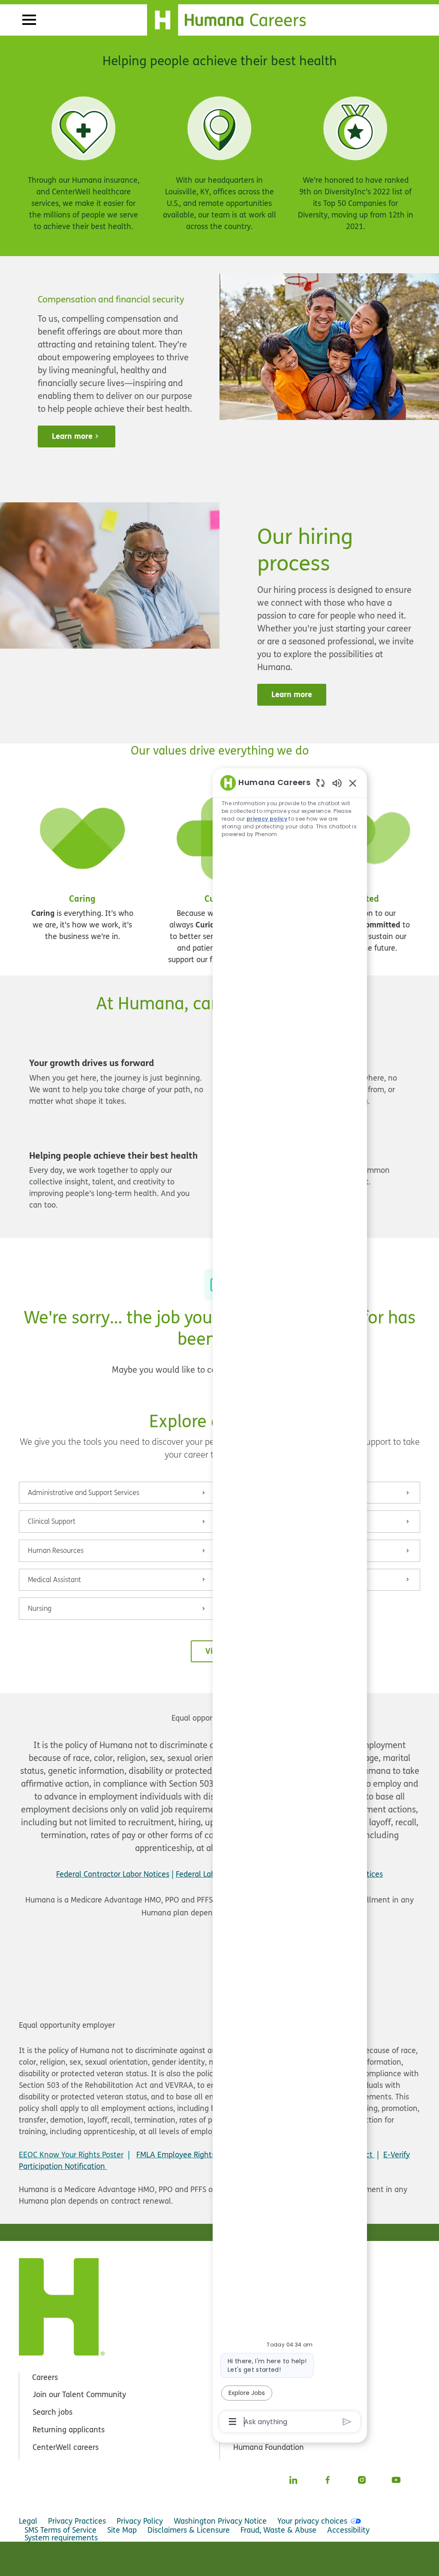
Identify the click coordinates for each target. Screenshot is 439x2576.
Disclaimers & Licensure (189, 2530)
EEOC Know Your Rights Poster (71, 2155)
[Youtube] (396, 2480)
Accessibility (348, 2530)
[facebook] (328, 2480)
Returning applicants (69, 2430)
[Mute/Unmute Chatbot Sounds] (337, 783)
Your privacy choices (312, 2521)
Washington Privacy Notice (220, 2521)
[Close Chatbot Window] (353, 783)
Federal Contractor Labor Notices (113, 1874)
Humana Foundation (269, 2447)
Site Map (122, 2530)
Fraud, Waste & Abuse (278, 2530)
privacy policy (267, 819)
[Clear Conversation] (320, 783)
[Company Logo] (232, 18)
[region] (290, 1602)
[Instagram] (362, 2480)
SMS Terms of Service (60, 2530)
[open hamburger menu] (29, 20)
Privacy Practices (77, 2521)
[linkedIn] (293, 2480)
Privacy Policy (140, 2521)
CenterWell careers (66, 2447)
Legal (28, 2521)
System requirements (61, 2538)
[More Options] (233, 2422)
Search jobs (53, 2412)
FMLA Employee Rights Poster (188, 2155)
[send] (347, 2422)
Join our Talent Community (79, 2394)
